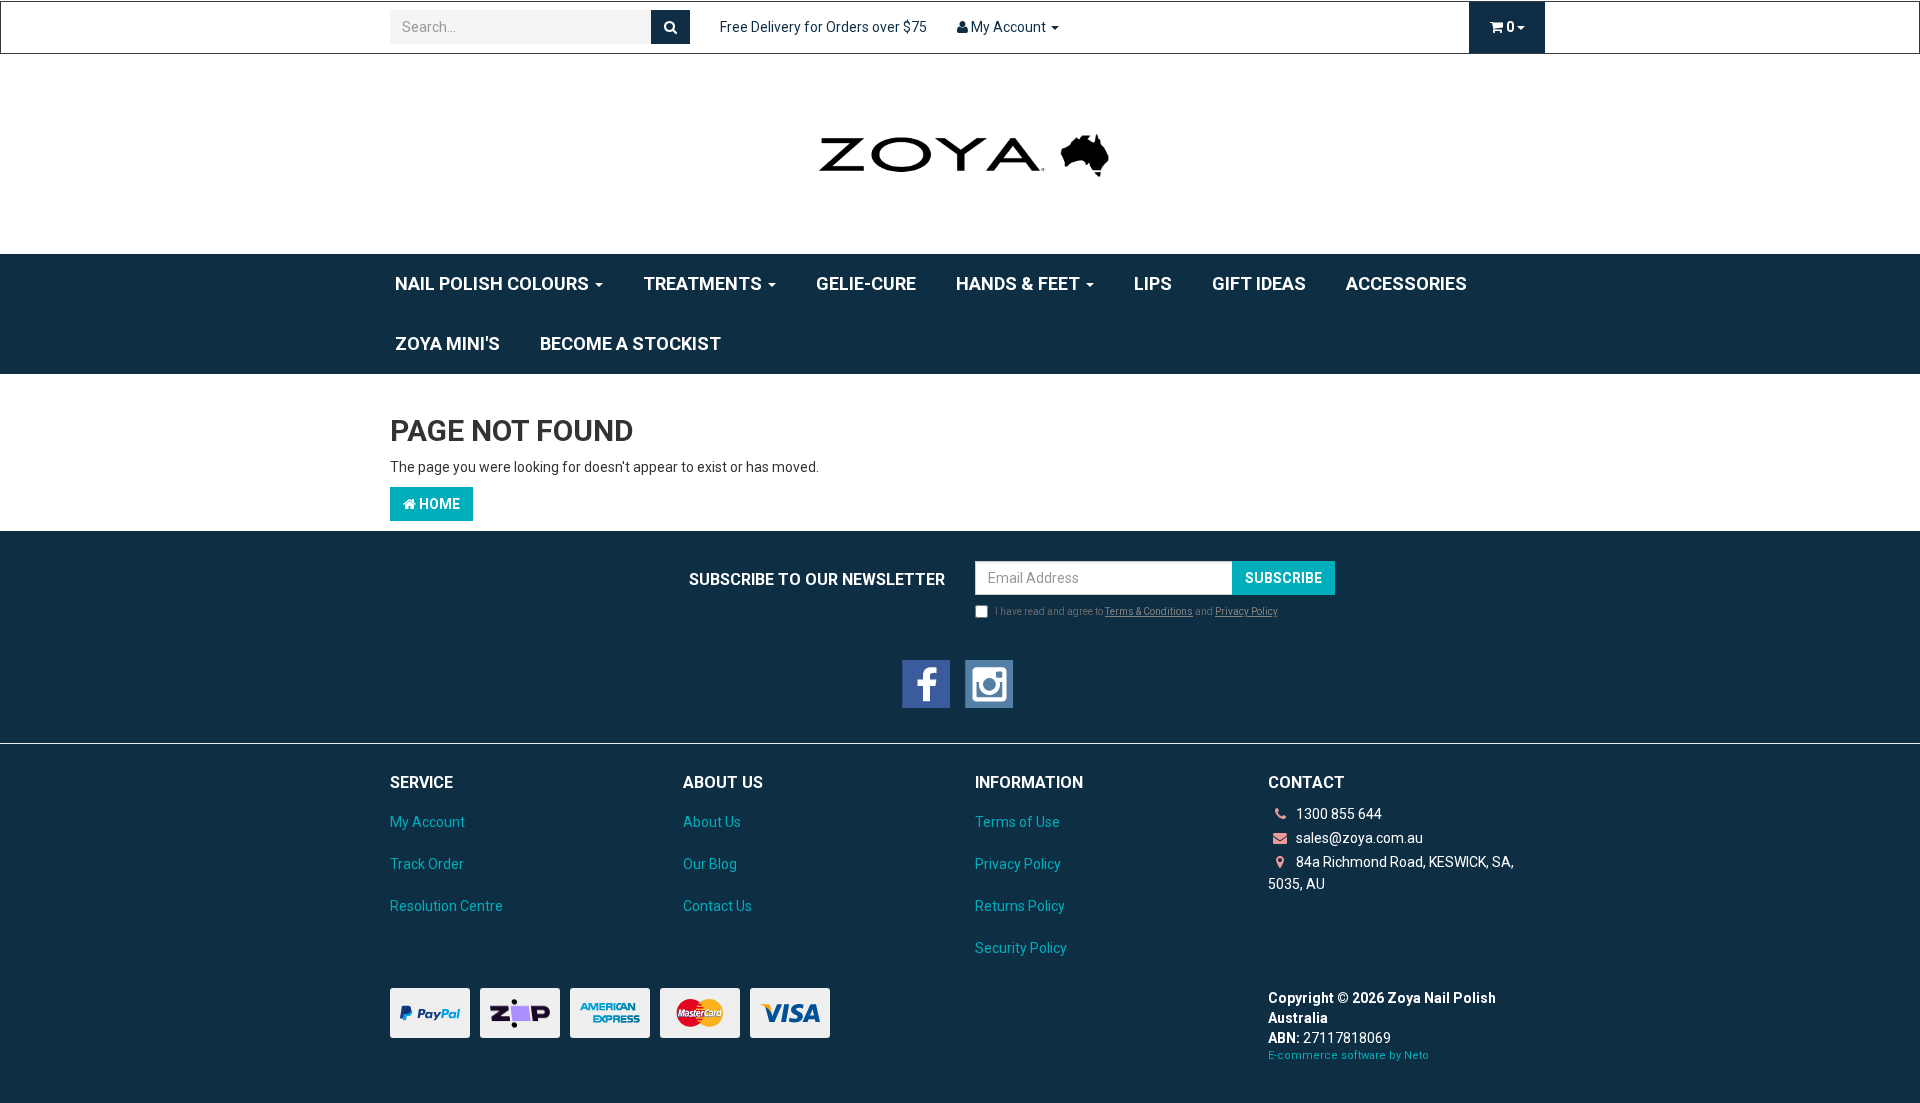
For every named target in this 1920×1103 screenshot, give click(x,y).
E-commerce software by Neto (1348, 1055)
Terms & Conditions (1149, 611)
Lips (1153, 283)
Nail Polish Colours (494, 283)
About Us (712, 822)
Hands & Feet (1020, 283)
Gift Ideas (1259, 283)
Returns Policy (1020, 906)
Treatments (704, 283)
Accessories (1406, 283)
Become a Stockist (630, 343)
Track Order (427, 864)
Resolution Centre (446, 906)
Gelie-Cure (866, 283)
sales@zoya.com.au (1358, 838)
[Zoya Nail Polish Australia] (959, 153)
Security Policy (1021, 948)
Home (438, 504)
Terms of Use (1017, 822)
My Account (427, 822)
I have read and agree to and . (1137, 611)
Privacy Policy (1246, 611)
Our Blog (710, 864)
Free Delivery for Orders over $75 (823, 27)
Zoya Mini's (447, 343)
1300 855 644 (1337, 814)
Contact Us (717, 906)
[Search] (670, 27)
